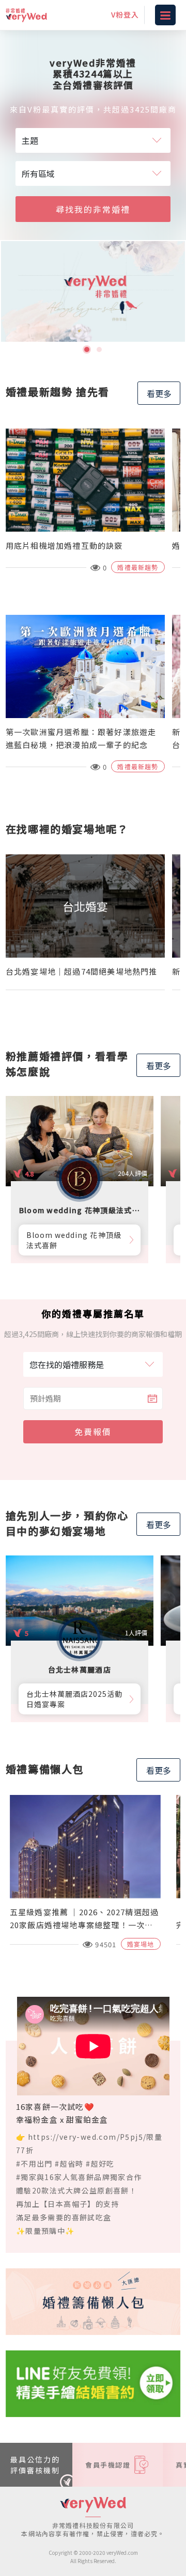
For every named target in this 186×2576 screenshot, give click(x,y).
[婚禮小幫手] (93, 2382)
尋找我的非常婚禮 (93, 209)
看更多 (159, 393)
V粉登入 (125, 14)
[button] (87, 349)
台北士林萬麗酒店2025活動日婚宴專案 (75, 1699)
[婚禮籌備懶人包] (93, 2300)
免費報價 (93, 1432)
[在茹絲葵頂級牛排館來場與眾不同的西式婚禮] (93, 292)
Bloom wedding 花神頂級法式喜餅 (74, 1240)
